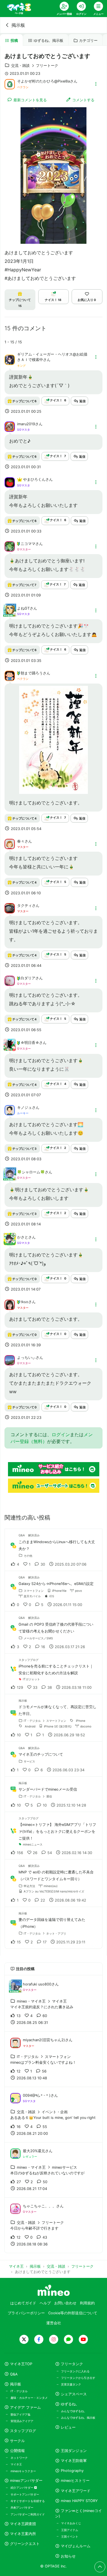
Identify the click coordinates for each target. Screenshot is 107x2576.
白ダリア (28, 978)
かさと (23, 1237)
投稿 (14, 41)
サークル (17, 2441)
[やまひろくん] (10, 482)
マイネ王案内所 (23, 2534)
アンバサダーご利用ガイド (28, 2514)
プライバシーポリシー (26, 2313)
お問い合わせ (65, 2303)
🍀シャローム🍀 (31, 1172)
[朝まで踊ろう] (10, 675)
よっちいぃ (26, 1358)
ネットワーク (19, 2458)
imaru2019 (26, 424)
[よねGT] (10, 614)
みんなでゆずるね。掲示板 (78, 2418)
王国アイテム (70, 2530)
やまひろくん (34, 479)
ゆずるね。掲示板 (49, 41)
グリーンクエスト (25, 2544)
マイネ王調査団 (23, 2524)
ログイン (61, 1434)
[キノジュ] (10, 1110)
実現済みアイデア (22, 2421)
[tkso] (10, 1304)
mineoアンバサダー (26, 2481)
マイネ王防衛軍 (74, 2461)
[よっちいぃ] (10, 1360)
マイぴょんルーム (76, 2546)
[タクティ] (10, 908)
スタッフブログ (23, 2431)
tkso (24, 1302)
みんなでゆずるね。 (74, 2411)
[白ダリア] (10, 981)
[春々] (10, 844)
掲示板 (18, 25)
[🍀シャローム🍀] (10, 1177)
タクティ (25, 906)
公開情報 (17, 2451)
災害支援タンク (71, 2384)
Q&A (14, 2374)
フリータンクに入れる (75, 2371)
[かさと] (10, 1242)
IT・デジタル (19, 2391)
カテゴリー (88, 41)
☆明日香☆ (30, 1043)
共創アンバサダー (22, 2507)
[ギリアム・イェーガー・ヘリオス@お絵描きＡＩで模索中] (10, 359)
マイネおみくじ (71, 2523)
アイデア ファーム (25, 2407)
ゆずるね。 (70, 2404)
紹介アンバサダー (22, 2488)
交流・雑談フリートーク (35, 66)
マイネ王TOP (21, 2364)
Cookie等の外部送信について (73, 2313)
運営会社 (54, 2323)
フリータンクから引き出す (78, 2378)
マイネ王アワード (76, 2491)
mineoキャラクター (23, 2471)
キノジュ (25, 1108)
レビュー (68, 2427)
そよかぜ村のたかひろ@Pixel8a (44, 81)
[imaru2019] (10, 426)
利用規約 (87, 2303)
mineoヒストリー (75, 2481)
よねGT (23, 608)
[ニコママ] (10, 546)
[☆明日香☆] (10, 1048)
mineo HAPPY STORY (79, 2501)
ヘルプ (45, 2303)
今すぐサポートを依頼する (28, 2501)
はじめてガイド (23, 2303)
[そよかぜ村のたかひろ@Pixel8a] (10, 84)
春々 (21, 841)
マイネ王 (16, 2464)
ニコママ (28, 544)
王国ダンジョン (74, 2451)
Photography (72, 2471)
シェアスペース (74, 2394)
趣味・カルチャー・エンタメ (29, 2398)
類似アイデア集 (21, 2414)
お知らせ (68, 2556)
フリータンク (72, 2364)
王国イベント (70, 2536)
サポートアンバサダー (25, 2494)
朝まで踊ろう (32, 673)
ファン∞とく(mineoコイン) (78, 2513)
